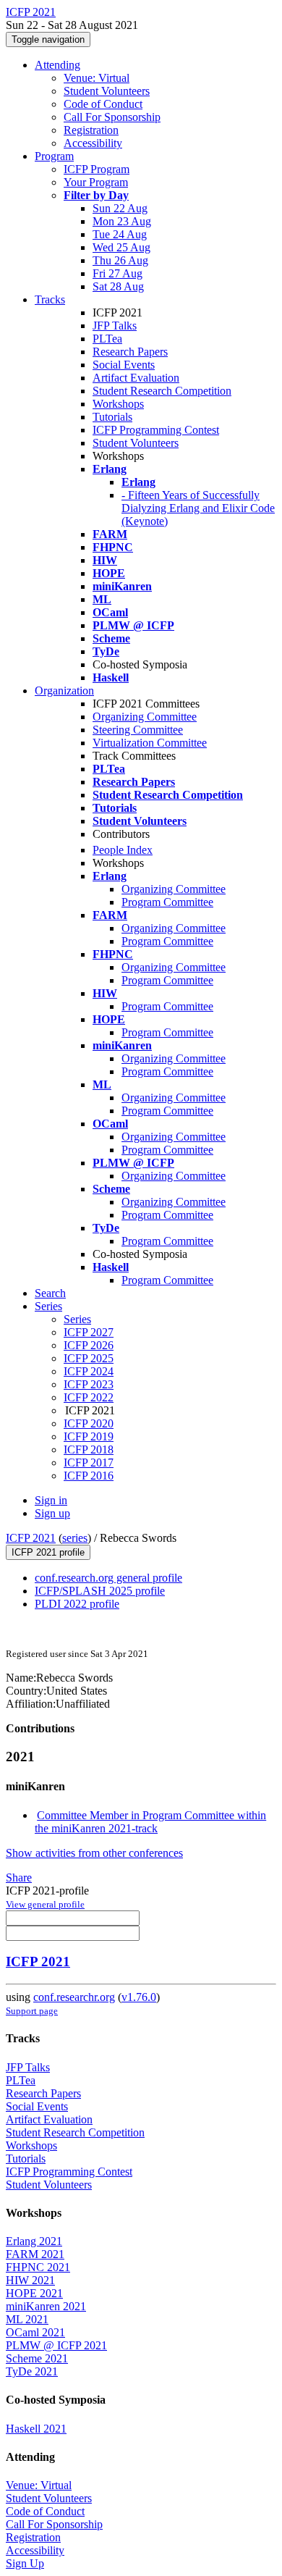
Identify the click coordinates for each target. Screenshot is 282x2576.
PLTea (107, 339)
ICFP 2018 (89, 1449)
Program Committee (167, 902)
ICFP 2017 (89, 1463)
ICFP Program (97, 169)
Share (19, 1878)
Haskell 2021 (36, 2429)
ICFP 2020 (89, 1423)
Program (54, 156)
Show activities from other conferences (94, 1853)
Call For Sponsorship (112, 117)
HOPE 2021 (34, 2293)
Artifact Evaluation (136, 378)
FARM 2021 (35, 2254)
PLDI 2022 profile (77, 1604)
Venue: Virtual (97, 78)
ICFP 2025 (89, 1358)
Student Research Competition (162, 391)
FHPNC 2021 (38, 2267)
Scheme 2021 (37, 2358)
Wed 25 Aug (121, 247)
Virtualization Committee (150, 743)
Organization (64, 691)
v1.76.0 (139, 1997)
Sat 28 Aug (118, 286)
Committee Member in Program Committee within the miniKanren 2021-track (150, 1822)
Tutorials (112, 417)
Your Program (96, 182)
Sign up (52, 1513)
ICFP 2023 (89, 1384)
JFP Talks (115, 326)
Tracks (50, 299)
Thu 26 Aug (120, 260)
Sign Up (25, 2563)
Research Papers (130, 352)
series (75, 1538)
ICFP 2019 (89, 1436)
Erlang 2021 (34, 2241)
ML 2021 (27, 2319)
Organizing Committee (145, 717)
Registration (91, 130)
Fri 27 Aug (117, 273)
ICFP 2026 (89, 1345)
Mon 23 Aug (122, 221)
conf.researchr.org (74, 1997)
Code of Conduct (103, 104)
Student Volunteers (107, 91)
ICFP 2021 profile (48, 1552)
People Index (123, 850)
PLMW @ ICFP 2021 (56, 2345)
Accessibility (93, 143)
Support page (32, 2011)
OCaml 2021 (35, 2332)
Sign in (51, 1500)
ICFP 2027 (89, 1332)
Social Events (124, 365)
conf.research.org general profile (108, 1578)
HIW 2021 (30, 2280)
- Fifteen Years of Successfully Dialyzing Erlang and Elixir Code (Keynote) (198, 508)
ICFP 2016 (89, 1476)
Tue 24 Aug (120, 234)
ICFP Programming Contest (156, 430)
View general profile (45, 1904)
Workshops (118, 404)
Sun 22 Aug (120, 208)
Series (77, 1319)
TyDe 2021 (32, 2371)
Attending (57, 65)
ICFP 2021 (31, 1538)
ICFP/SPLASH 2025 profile (100, 1591)
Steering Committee (138, 730)
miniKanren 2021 (46, 2306)
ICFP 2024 (89, 1371)
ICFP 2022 (89, 1397)
